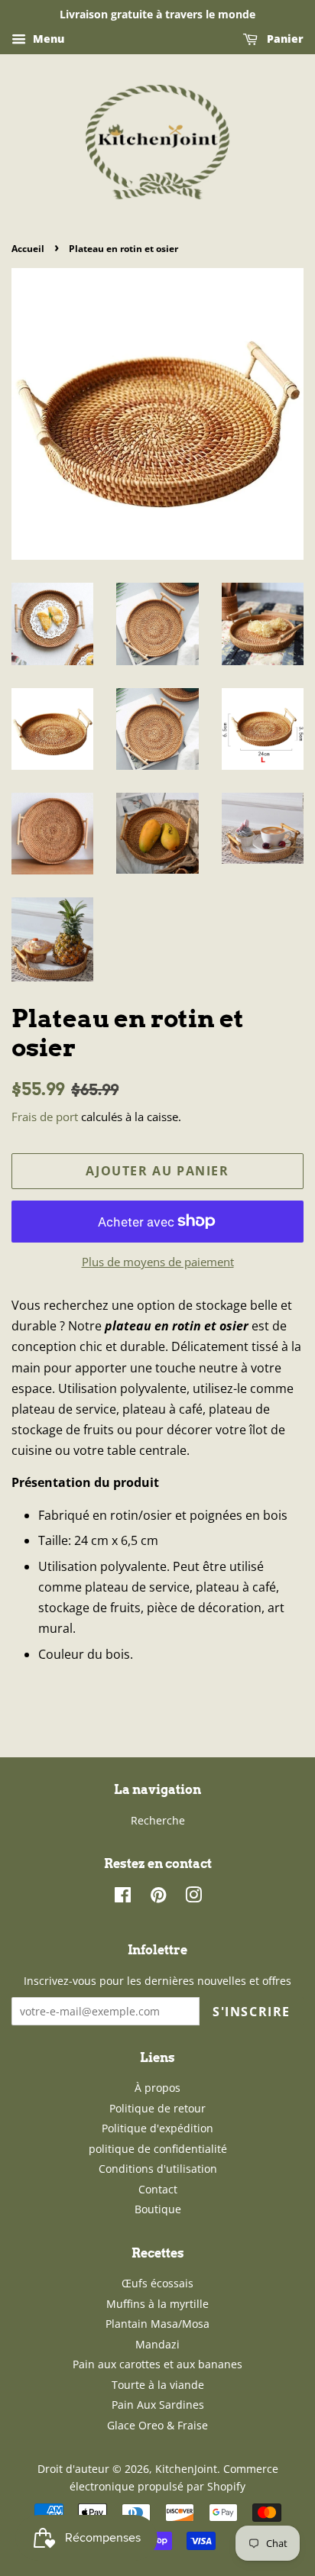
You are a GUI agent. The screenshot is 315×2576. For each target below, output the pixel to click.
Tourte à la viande (158, 2385)
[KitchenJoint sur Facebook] (123, 1897)
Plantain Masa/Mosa (157, 2324)
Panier (284, 39)
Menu (47, 39)
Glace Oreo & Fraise (157, 2425)
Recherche (158, 1820)
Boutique (158, 2209)
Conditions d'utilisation (158, 2169)
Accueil (28, 249)
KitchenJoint (186, 2469)
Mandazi (157, 2344)
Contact (158, 2189)
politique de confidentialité (158, 2149)
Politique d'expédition (157, 2128)
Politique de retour (157, 2108)
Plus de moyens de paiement (158, 1262)
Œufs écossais (157, 2283)
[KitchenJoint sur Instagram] (193, 1897)
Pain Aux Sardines (158, 2405)
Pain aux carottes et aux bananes (157, 2364)
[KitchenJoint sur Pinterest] (158, 1897)
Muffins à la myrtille (157, 2304)
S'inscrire (252, 2012)
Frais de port (45, 1117)
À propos (157, 2088)
